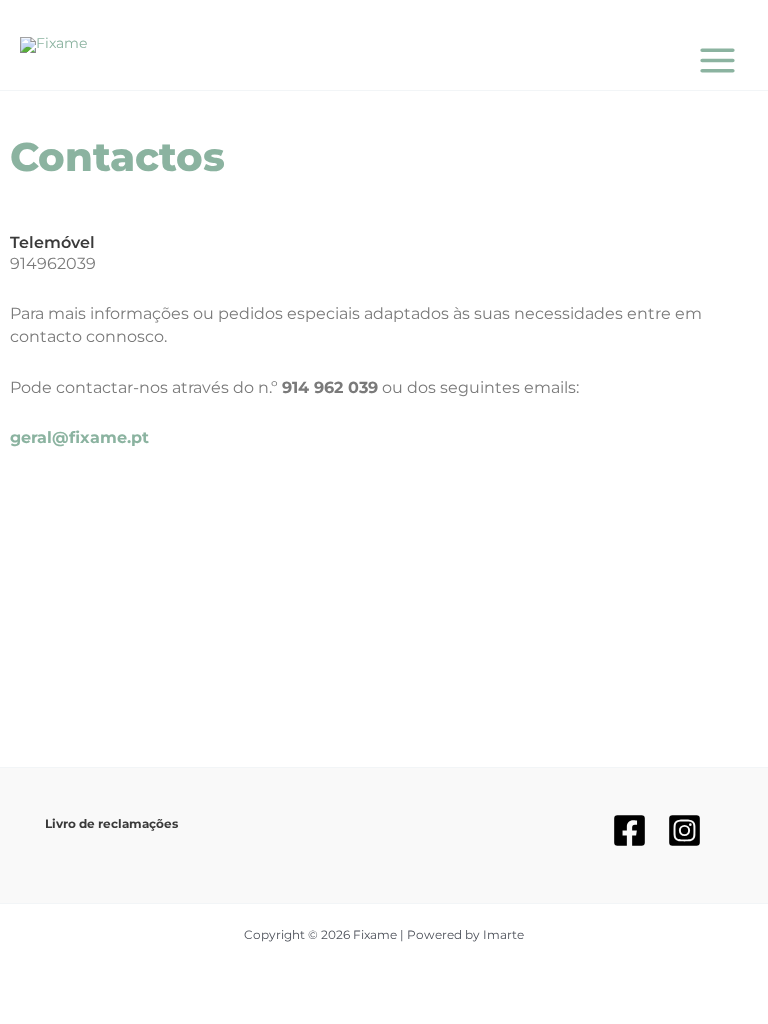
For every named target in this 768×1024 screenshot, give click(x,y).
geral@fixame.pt (79, 437)
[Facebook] (629, 830)
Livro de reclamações (111, 824)
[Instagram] (684, 830)
